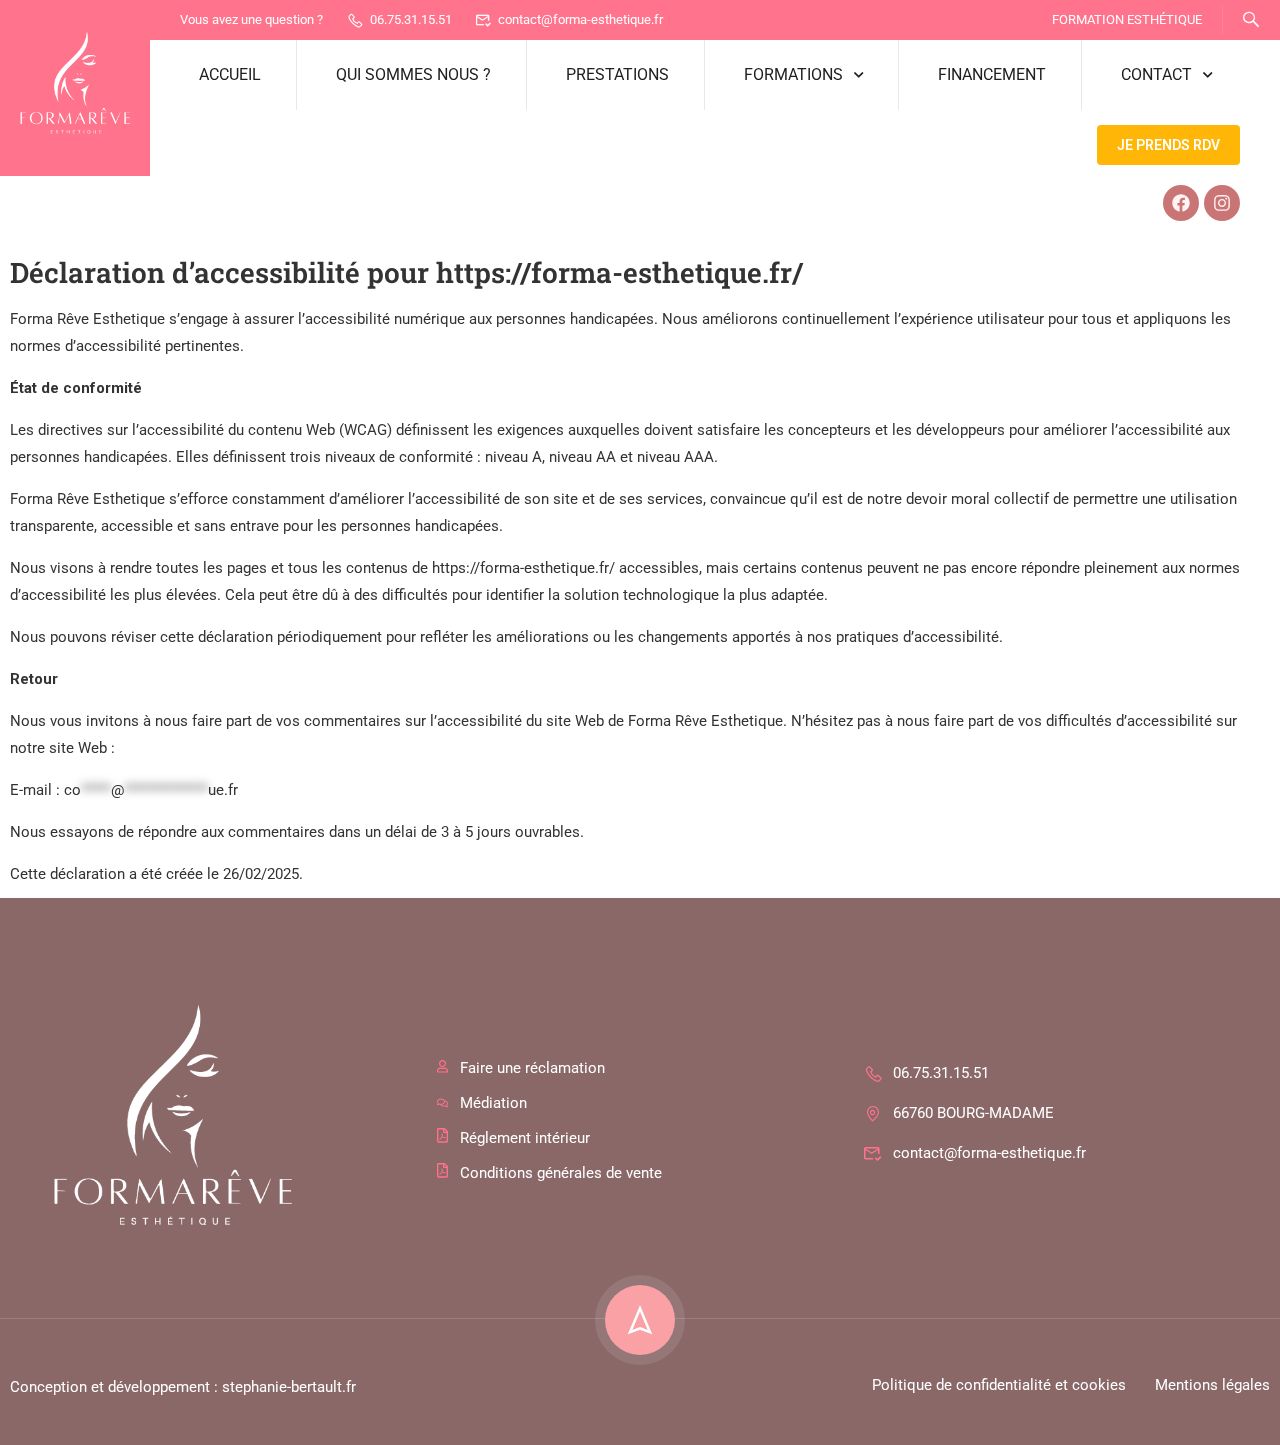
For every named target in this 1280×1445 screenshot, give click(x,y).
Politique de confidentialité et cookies (999, 1385)
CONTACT (1156, 74)
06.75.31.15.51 (411, 19)
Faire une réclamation (532, 1068)
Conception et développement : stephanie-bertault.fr (183, 1387)
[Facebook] (1181, 203)
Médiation (493, 1103)
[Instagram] (1222, 203)
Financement (992, 74)
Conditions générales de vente (561, 1173)
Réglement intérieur (525, 1138)
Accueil (230, 74)
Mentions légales (1212, 1385)
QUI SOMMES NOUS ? (413, 74)
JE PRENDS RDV (1168, 145)
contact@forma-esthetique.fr (580, 19)
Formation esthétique (1127, 19)
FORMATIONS (793, 74)
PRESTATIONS (617, 74)
